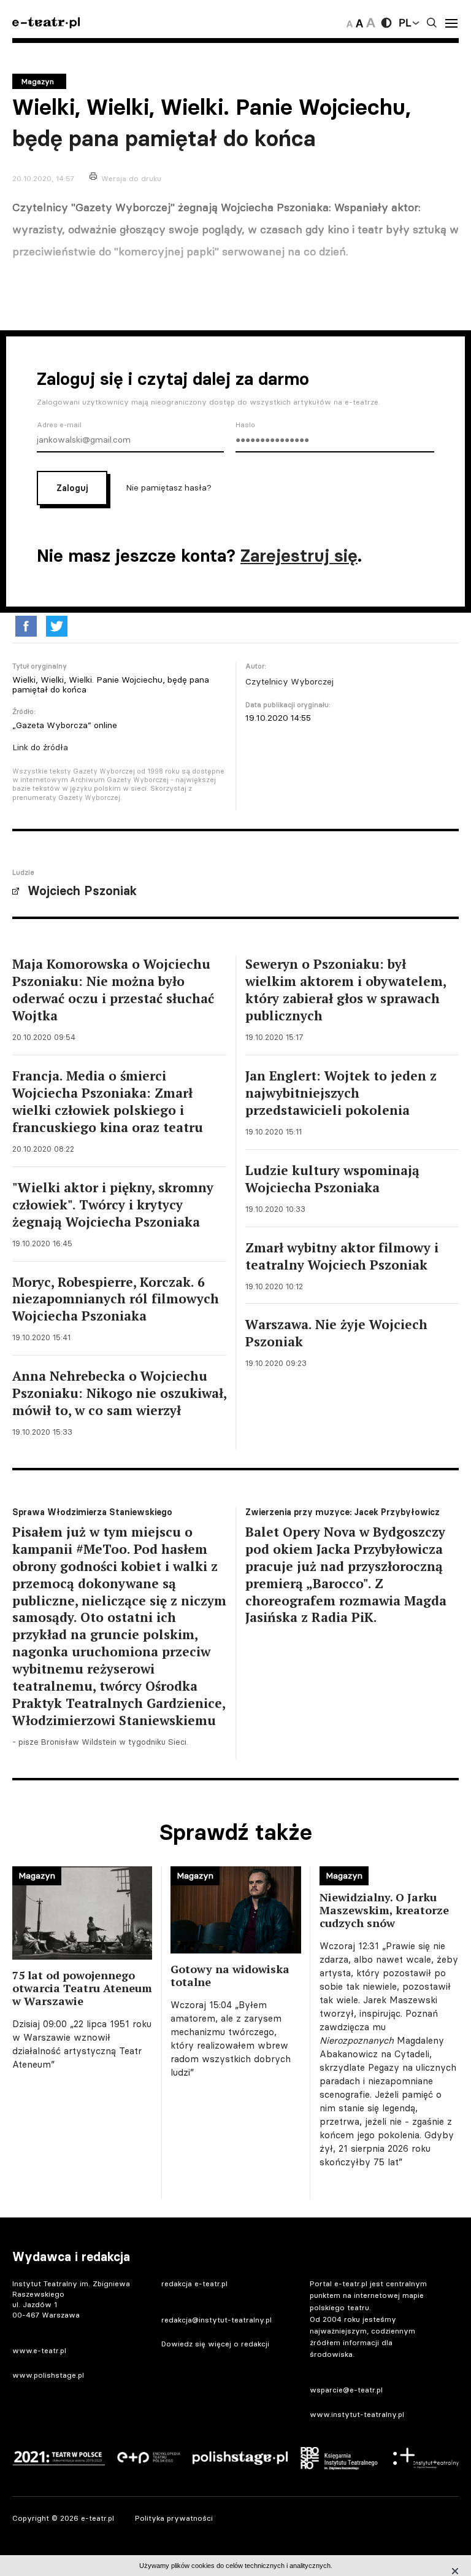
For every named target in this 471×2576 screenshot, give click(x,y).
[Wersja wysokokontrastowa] (386, 23)
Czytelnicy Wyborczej (289, 681)
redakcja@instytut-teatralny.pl (216, 2320)
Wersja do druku (131, 178)
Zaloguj (72, 488)
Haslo (245, 425)
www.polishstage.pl (48, 2375)
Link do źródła (40, 747)
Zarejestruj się (299, 556)
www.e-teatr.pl (39, 2350)
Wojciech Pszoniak (82, 891)
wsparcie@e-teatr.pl (346, 2390)
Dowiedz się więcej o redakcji (215, 2344)
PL (405, 23)
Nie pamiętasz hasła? (169, 487)
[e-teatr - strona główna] (46, 23)
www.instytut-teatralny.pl (357, 2414)
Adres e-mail (59, 425)
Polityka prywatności (174, 2518)
